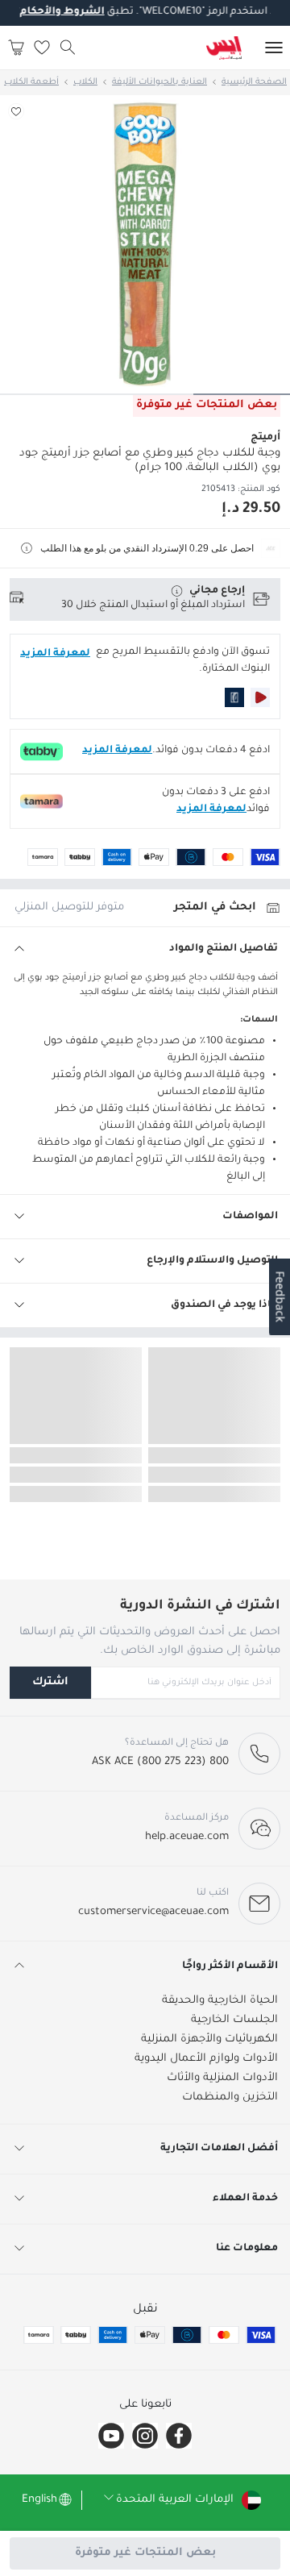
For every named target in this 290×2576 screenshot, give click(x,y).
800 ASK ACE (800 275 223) (160, 1762)
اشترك (50, 1682)
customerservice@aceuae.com (153, 1912)
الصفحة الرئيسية (254, 82)
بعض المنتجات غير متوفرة (145, 2553)
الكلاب (85, 82)
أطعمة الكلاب (31, 82)
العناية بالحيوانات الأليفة (159, 82)
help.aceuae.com (187, 1837)
